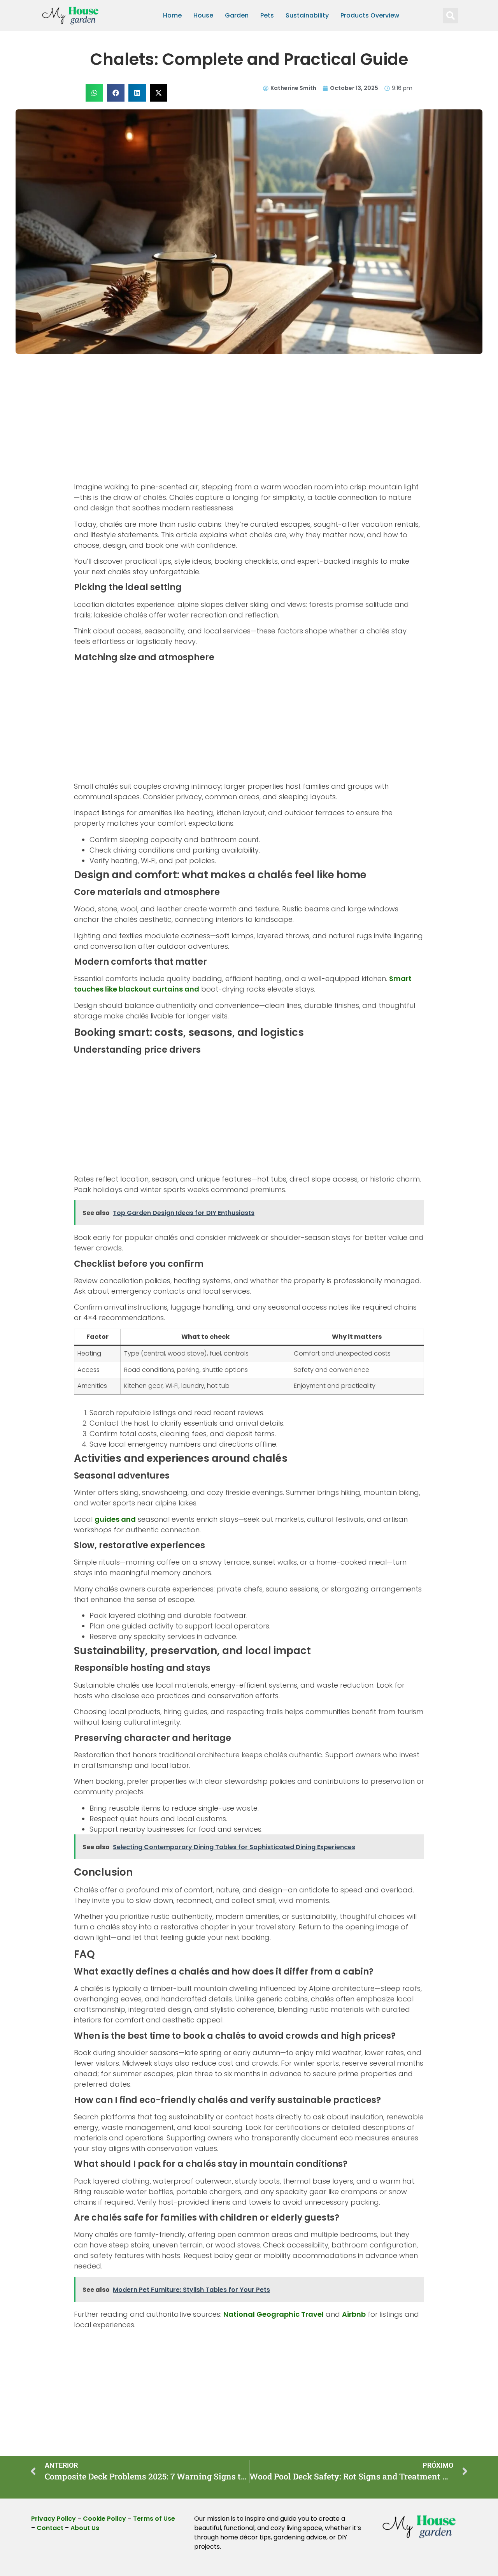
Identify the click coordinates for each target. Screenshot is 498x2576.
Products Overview (370, 15)
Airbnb (354, 2314)
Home (172, 15)
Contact (50, 2528)
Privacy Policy (53, 2519)
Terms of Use (154, 2519)
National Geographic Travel (274, 2314)
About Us (85, 2528)
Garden (237, 15)
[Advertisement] (249, 424)
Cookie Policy (104, 2519)
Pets (267, 15)
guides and (115, 1519)
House (203, 15)
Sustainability (307, 15)
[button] (451, 16)
